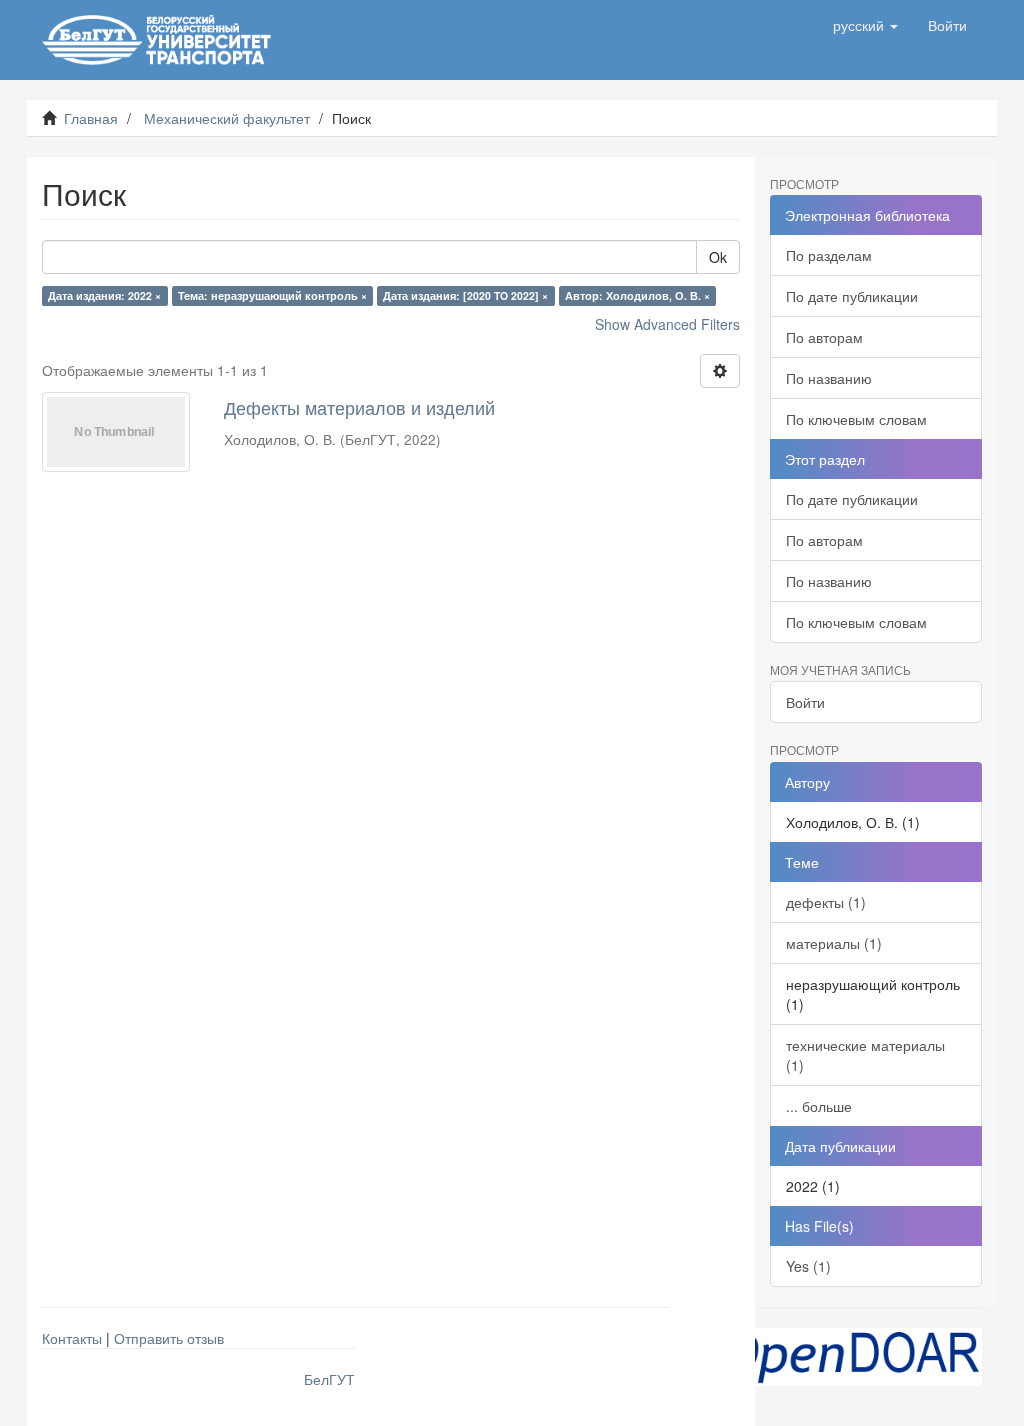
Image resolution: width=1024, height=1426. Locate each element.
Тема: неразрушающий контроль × (272, 295)
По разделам (829, 255)
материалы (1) (834, 943)
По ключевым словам (856, 419)
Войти (805, 702)
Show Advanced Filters (667, 324)
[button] (865, 25)
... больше (819, 1106)
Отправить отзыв (169, 1338)
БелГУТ (329, 1379)
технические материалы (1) (865, 1055)
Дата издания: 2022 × (104, 295)
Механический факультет (227, 118)
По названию (829, 378)
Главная (91, 118)
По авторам (824, 337)
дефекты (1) (826, 902)
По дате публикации (852, 296)
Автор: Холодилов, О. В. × (637, 295)
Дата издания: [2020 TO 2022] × (465, 295)
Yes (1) (808, 1266)
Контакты (72, 1338)
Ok (718, 257)
